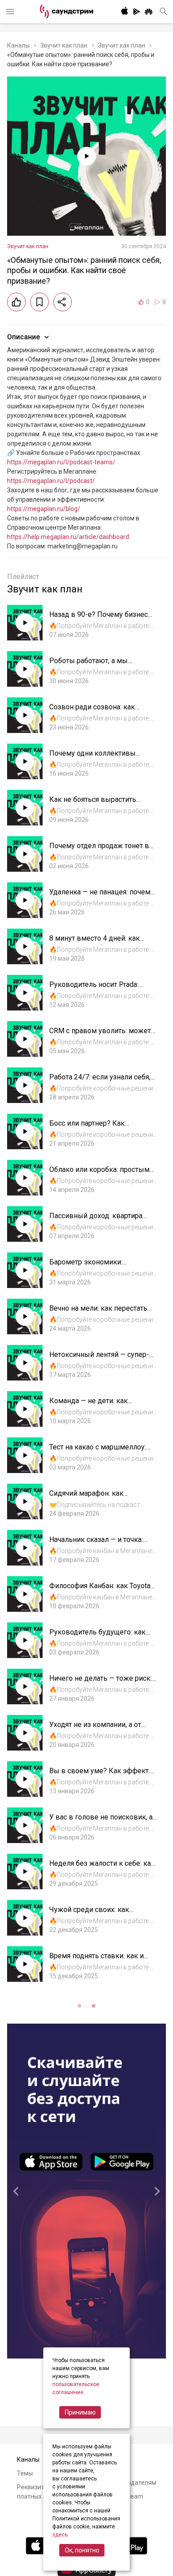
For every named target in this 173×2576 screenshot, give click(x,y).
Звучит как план (64, 45)
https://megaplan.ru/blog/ (44, 509)
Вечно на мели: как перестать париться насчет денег (98, 1313)
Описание (24, 337)
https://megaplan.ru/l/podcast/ (51, 481)
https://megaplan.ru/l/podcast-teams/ (61, 462)
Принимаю (80, 2412)
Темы (25, 2473)
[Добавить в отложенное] (39, 302)
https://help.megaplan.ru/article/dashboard (68, 537)
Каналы (18, 45)
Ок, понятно (82, 2550)
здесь (60, 2535)
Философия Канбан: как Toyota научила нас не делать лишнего (102, 1590)
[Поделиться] (63, 302)
